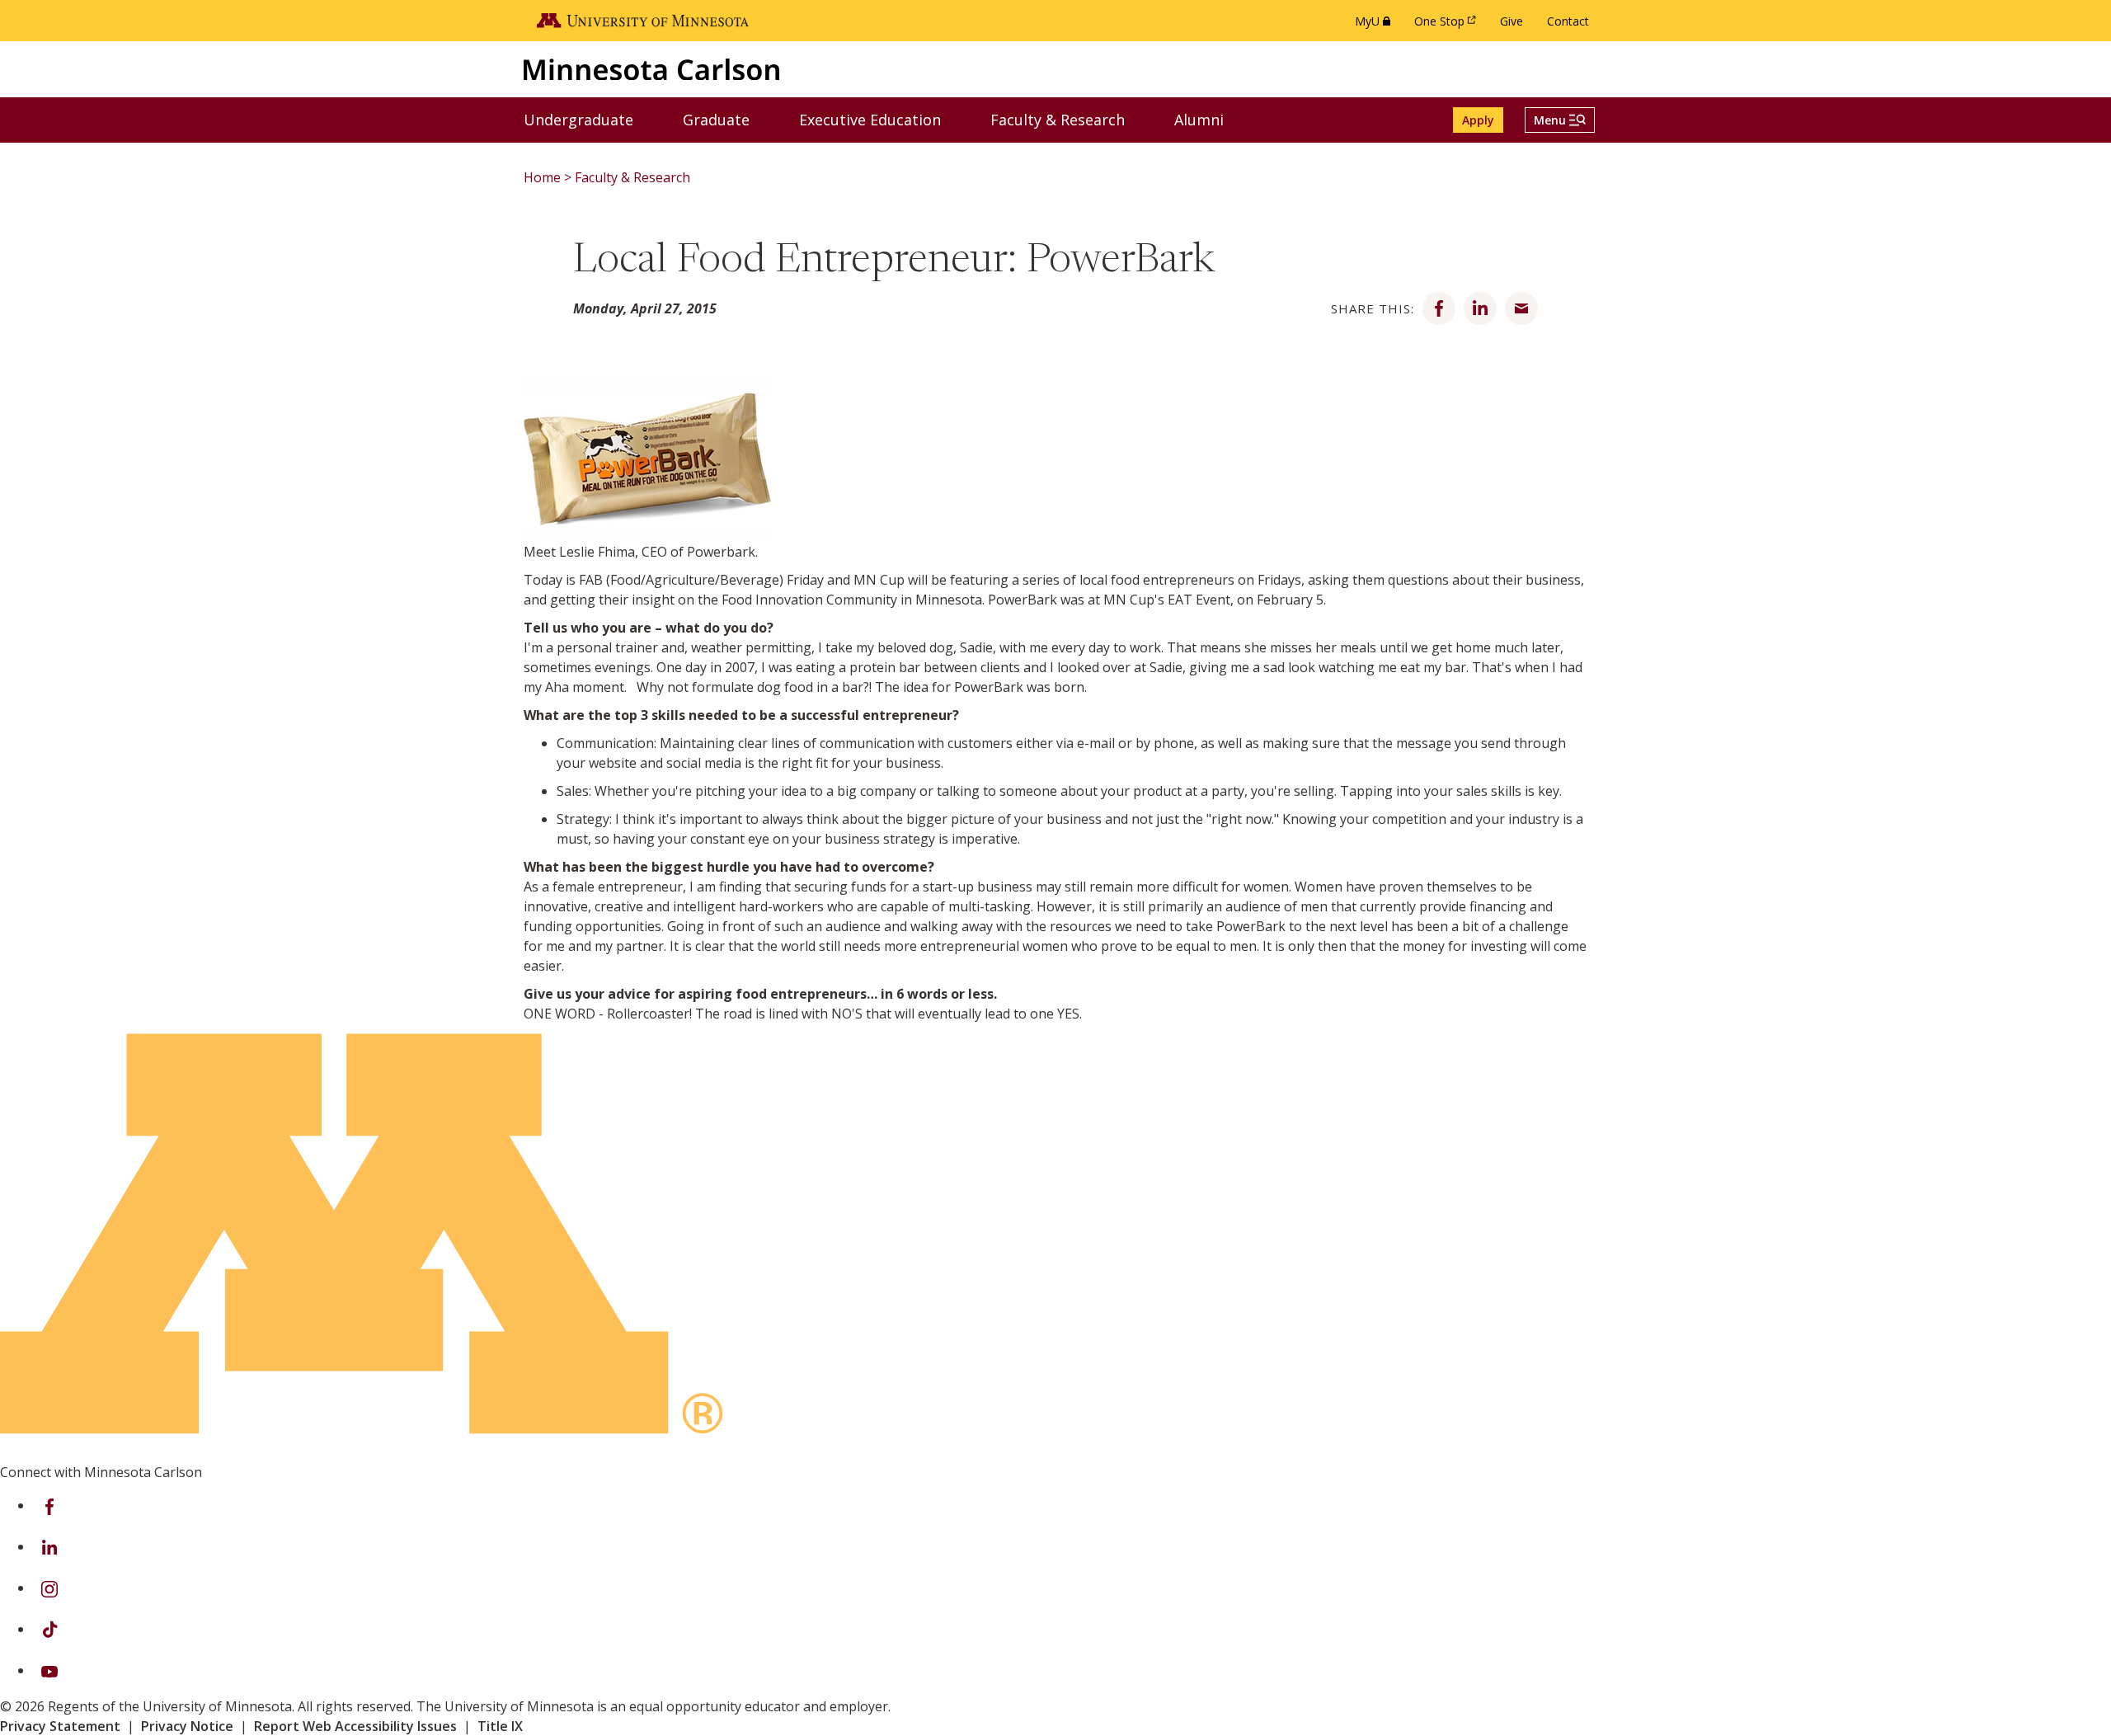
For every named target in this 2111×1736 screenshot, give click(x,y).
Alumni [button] (1209, 119)
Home (542, 177)
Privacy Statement (60, 1726)
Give (1512, 21)
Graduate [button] (726, 119)
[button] (1560, 120)
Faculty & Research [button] (1068, 119)
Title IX (500, 1726)
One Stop (1448, 25)
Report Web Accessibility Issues (355, 1726)
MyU (1376, 25)
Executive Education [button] (880, 119)
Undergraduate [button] (589, 119)
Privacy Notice (187, 1726)
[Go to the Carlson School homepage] (651, 69)
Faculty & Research (632, 177)
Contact (1568, 21)
